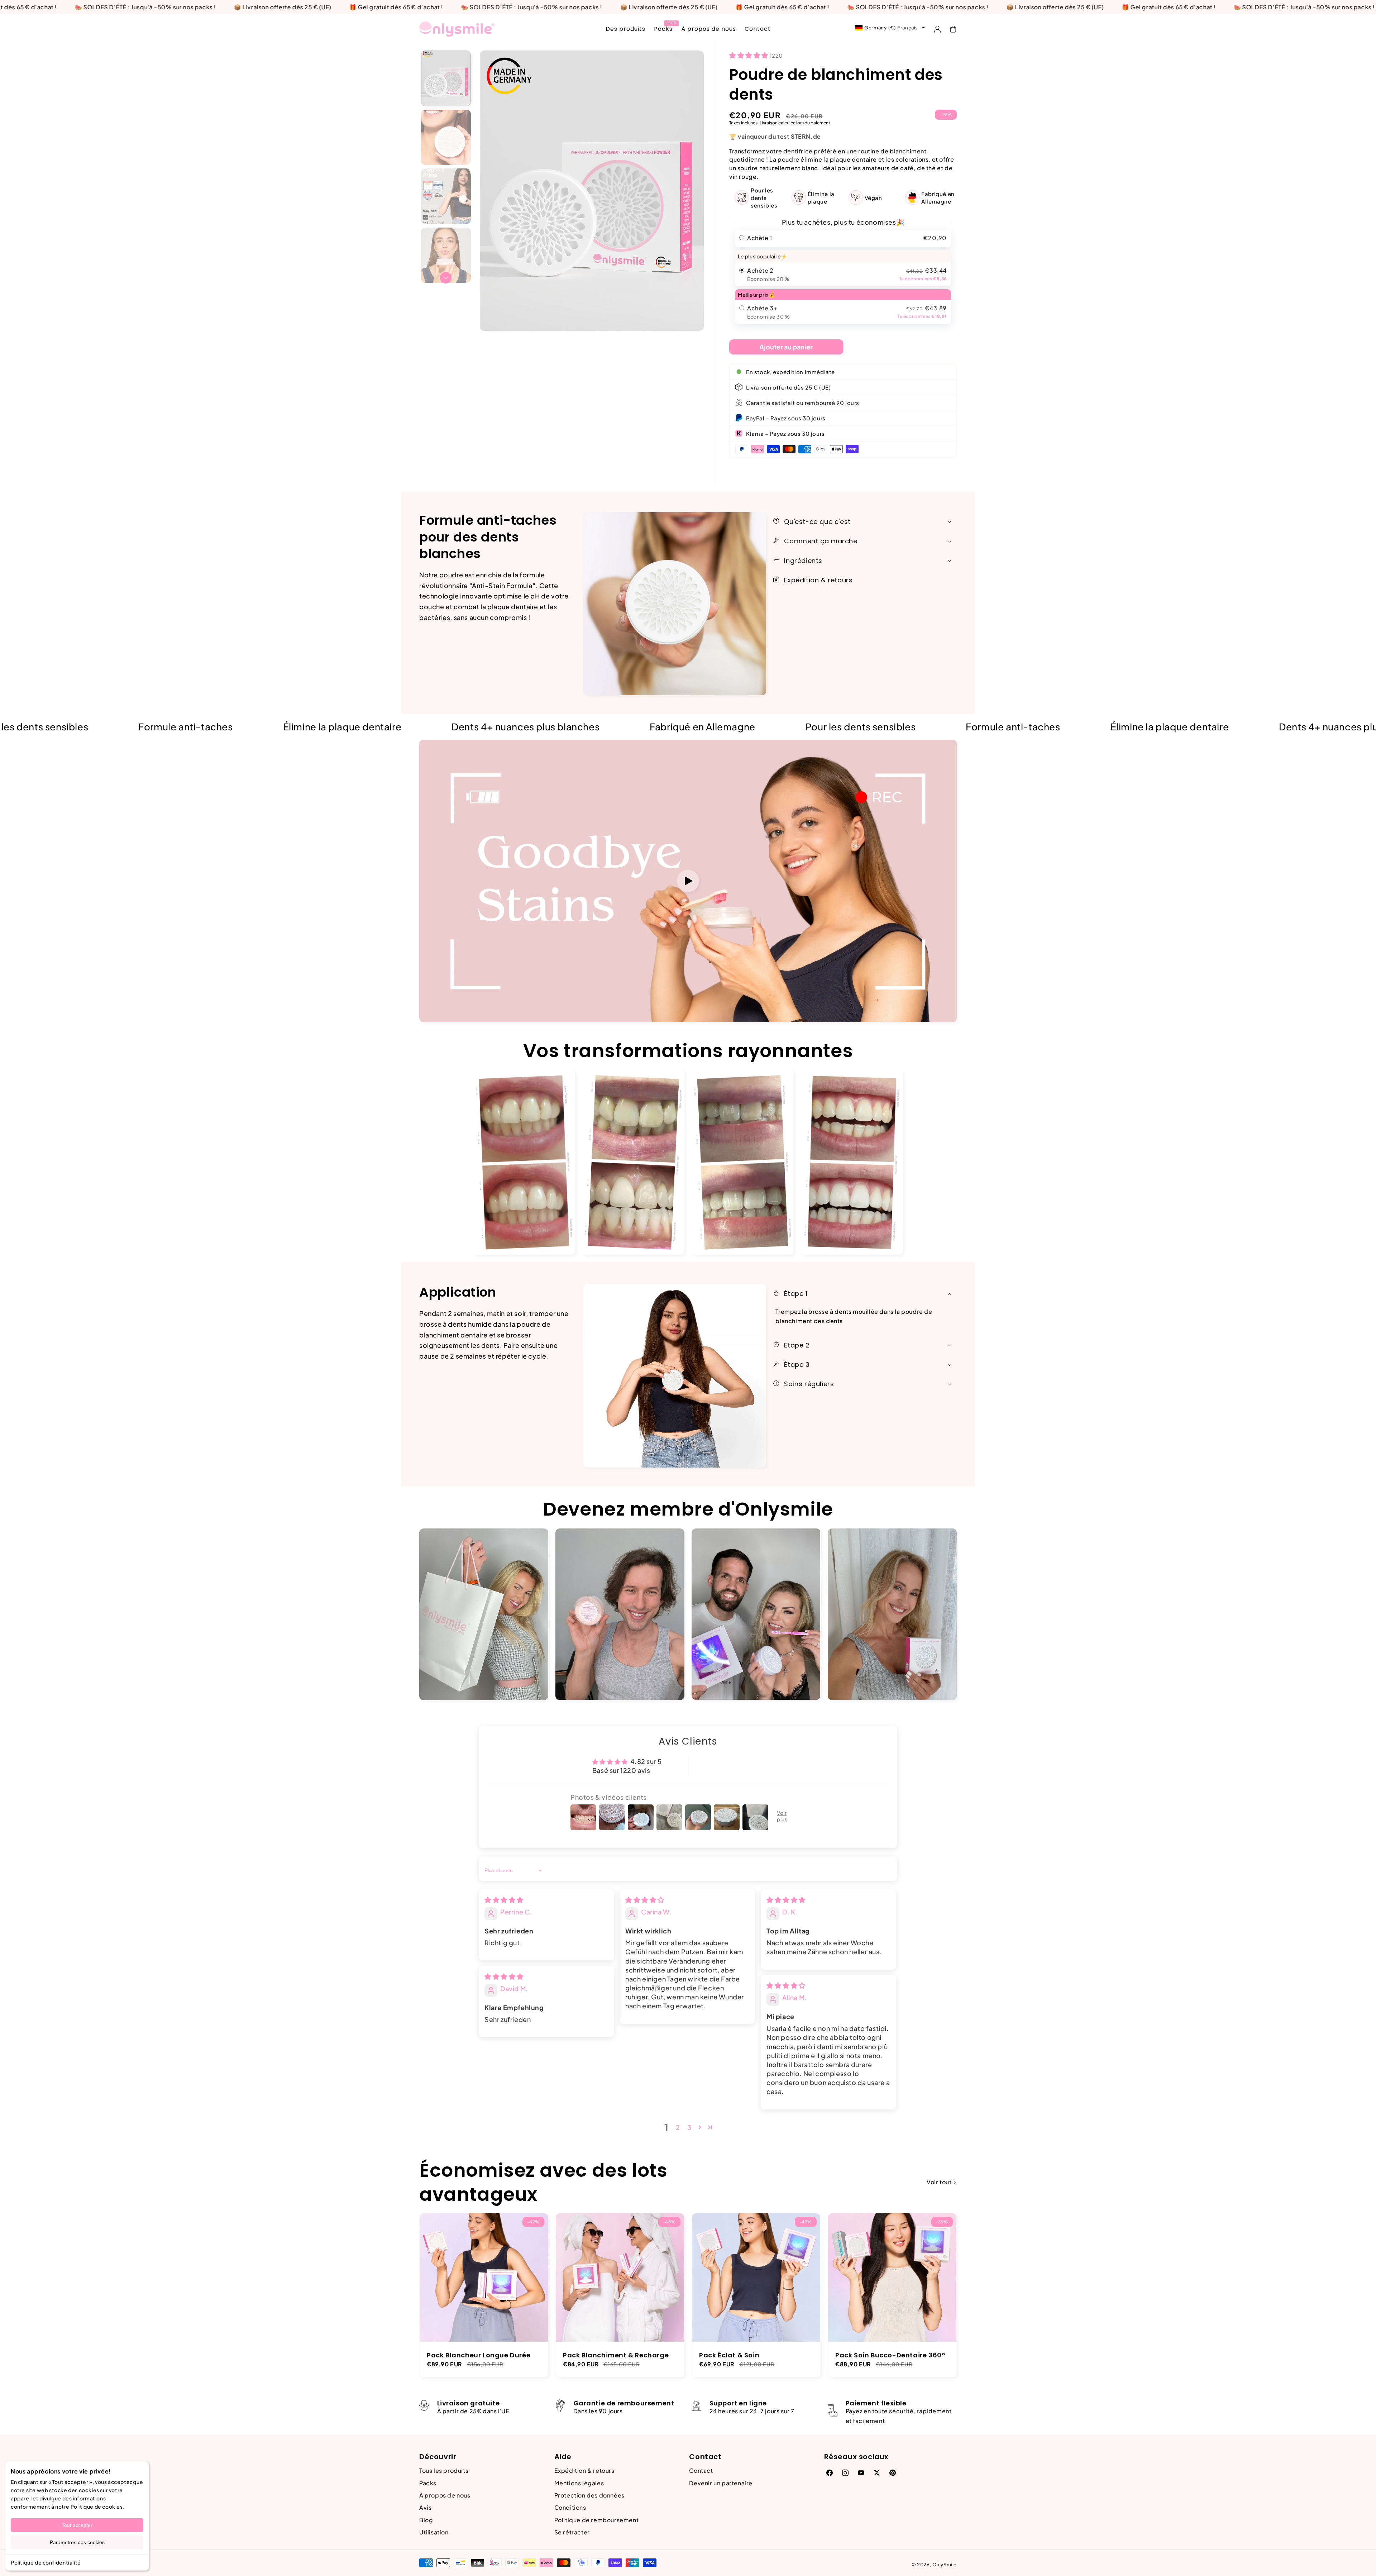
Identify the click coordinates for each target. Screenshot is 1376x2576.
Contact (701, 2470)
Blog (426, 2520)
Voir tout (940, 2182)
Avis (425, 2507)
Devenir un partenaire (721, 2483)
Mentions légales (579, 2483)
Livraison (769, 123)
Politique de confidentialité (46, 2562)
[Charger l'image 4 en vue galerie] (446, 255)
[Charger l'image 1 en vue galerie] (446, 78)
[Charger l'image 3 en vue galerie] (446, 196)
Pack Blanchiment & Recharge (616, 2355)
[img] (504, 1900)
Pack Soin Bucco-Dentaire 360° (890, 2355)
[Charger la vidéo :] (688, 881)
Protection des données (589, 2495)
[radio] (843, 238)
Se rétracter (572, 2532)
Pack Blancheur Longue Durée (479, 2355)
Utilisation (434, 2532)
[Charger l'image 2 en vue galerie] (446, 137)
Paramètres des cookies (77, 2542)
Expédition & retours (584, 2470)
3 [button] (689, 2127)
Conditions (570, 2507)
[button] (953, 29)
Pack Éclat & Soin (729, 2355)
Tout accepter (77, 2525)
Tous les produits (444, 2470)
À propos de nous (445, 2495)
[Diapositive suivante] (446, 278)
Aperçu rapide (484, 2267)
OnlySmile (945, 2565)
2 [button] (678, 2127)
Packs (428, 2483)
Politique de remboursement (597, 2520)
